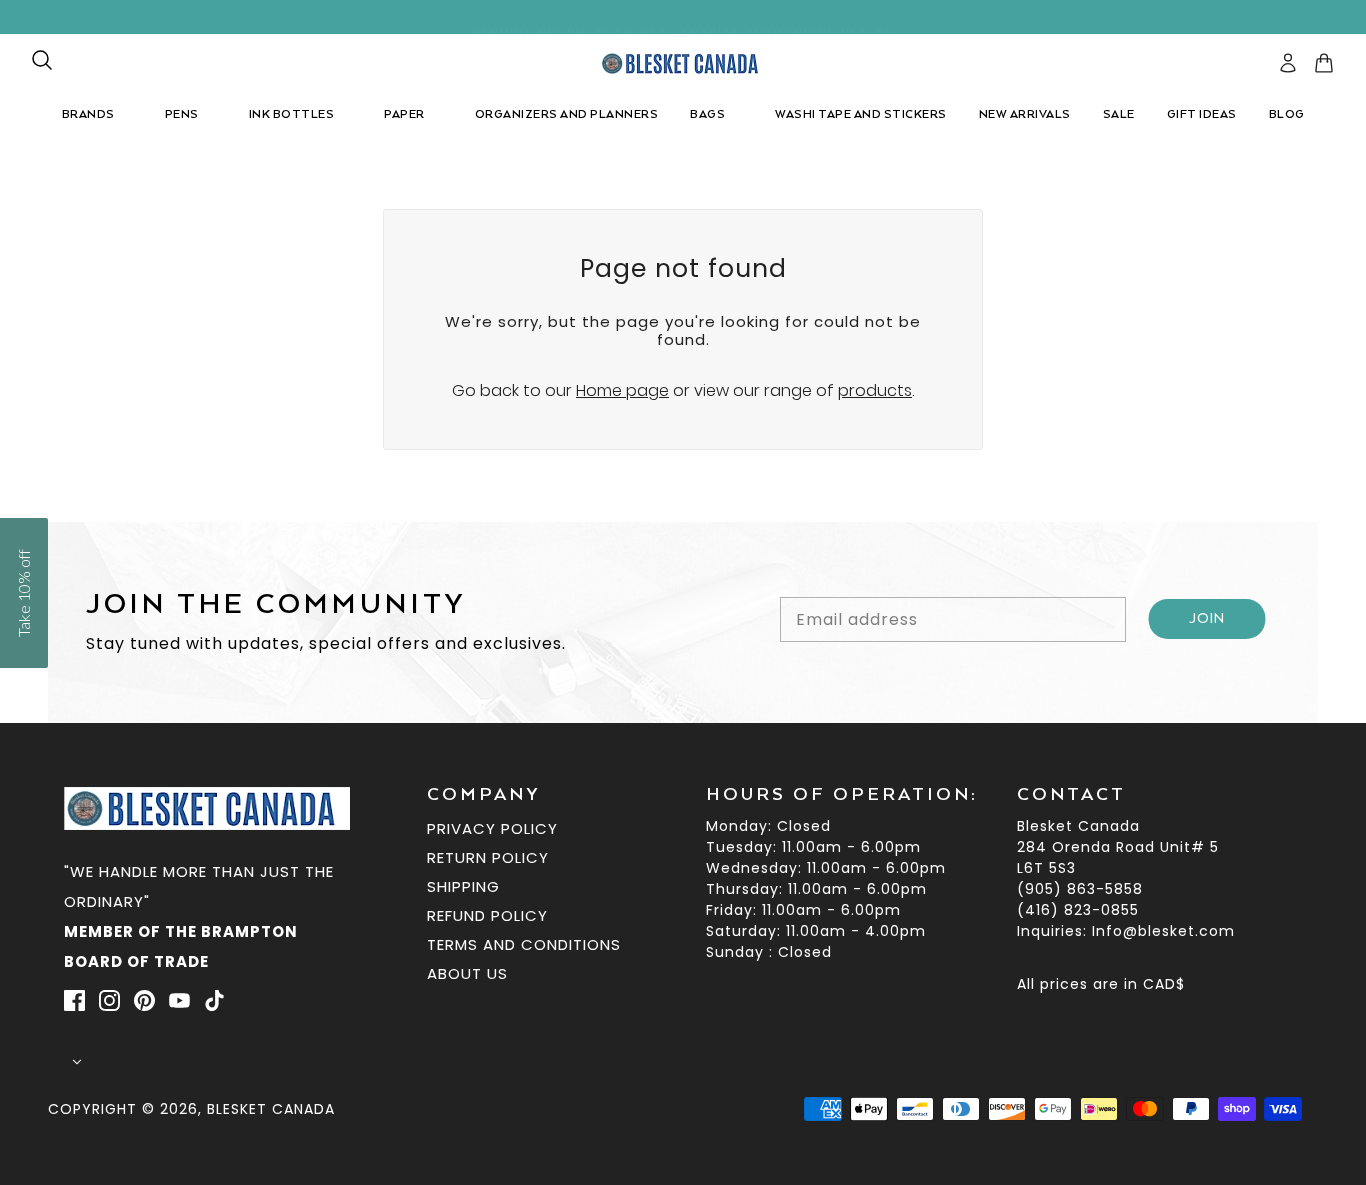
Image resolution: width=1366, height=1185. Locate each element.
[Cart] (1324, 63)
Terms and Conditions (524, 944)
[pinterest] (144, 1001)
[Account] (1288, 63)
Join (1207, 619)
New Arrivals (1025, 114)
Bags (707, 114)
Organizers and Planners (567, 114)
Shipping (463, 886)
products (875, 390)
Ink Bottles (292, 114)
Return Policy (488, 857)
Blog (1287, 114)
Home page (622, 390)
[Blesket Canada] (683, 63)
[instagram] (109, 1001)
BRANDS (88, 114)
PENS (182, 114)
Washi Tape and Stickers (861, 114)
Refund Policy (487, 915)
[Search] (42, 60)
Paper (404, 114)
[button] (24, 593)
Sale (1119, 114)
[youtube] (179, 1001)
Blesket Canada (271, 1109)
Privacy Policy (492, 828)
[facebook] (74, 1001)
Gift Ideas (1202, 114)
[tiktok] (214, 1001)
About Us (467, 973)
